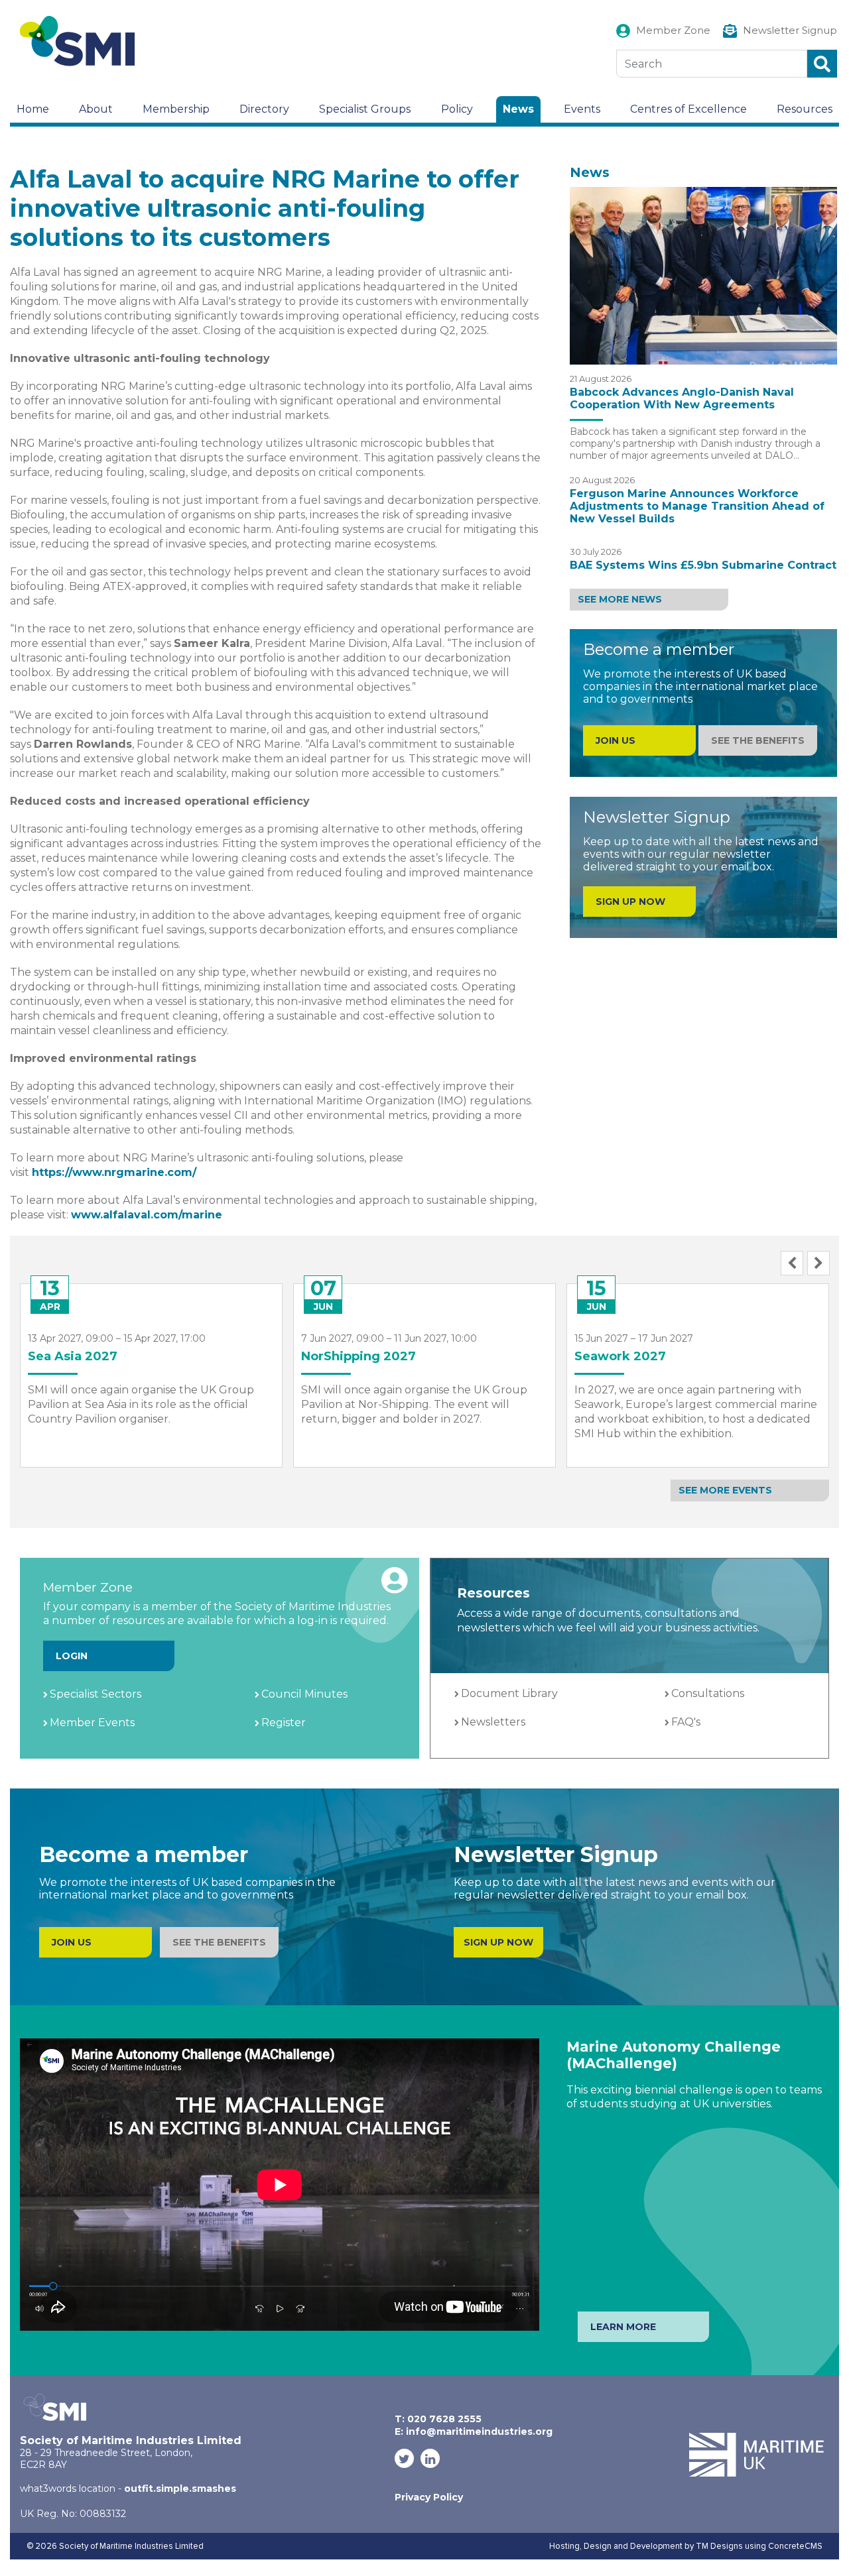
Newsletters (493, 1722)
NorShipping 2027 (359, 1356)
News (518, 109)
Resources (805, 109)
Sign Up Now (630, 902)
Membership (176, 109)
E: (474, 2431)
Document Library (509, 1693)
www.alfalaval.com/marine (147, 1215)
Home (33, 109)
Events (582, 109)
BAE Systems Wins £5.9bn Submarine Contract (703, 565)
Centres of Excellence (688, 109)
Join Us (72, 1942)
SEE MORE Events (725, 1490)
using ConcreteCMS (784, 2546)
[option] (151, 1366)
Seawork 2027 (620, 1356)
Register (284, 1723)
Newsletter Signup (790, 30)
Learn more (623, 2327)
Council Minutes (304, 1694)
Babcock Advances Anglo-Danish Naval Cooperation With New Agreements (682, 398)
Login (72, 1656)
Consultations (708, 1693)
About (96, 109)
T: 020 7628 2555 (438, 2419)
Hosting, (566, 2546)
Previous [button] (792, 1263)
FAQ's (686, 1722)
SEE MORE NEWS (620, 599)
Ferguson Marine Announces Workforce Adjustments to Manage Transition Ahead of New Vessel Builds (697, 506)
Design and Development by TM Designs (663, 2546)
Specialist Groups (365, 109)
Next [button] (818, 1263)
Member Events (92, 1723)
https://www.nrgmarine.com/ (114, 1172)
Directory (264, 109)
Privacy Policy (429, 2497)
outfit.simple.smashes (180, 2488)
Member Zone (673, 30)
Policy (457, 109)
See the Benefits (758, 740)
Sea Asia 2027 (73, 1356)
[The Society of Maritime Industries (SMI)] (83, 41)
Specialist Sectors (96, 1694)
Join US (616, 740)
